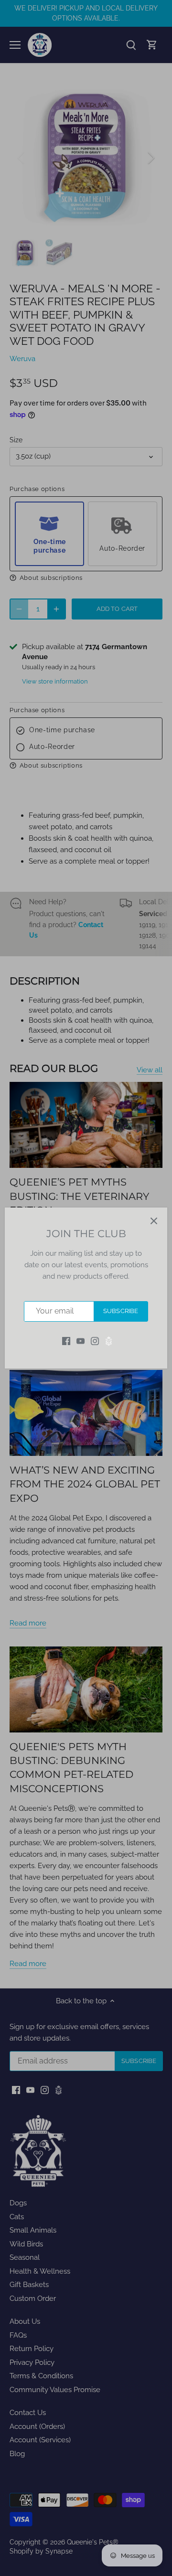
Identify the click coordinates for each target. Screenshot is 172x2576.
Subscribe (121, 1311)
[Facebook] (66, 1341)
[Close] (154, 1221)
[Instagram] (95, 1341)
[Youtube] (81, 1341)
